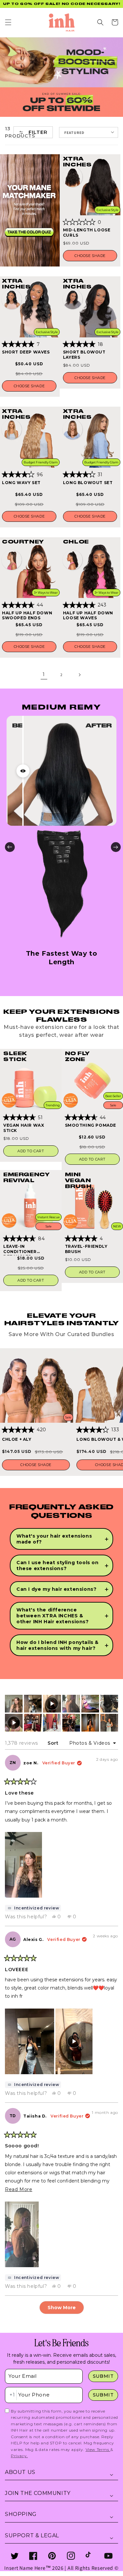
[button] (8, 22)
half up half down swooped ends (27, 616)
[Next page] (79, 675)
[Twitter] (15, 2556)
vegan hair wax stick (24, 1128)
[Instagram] (71, 2556)
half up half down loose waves (88, 616)
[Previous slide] (10, 847)
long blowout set (88, 483)
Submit (103, 2376)
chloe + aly (17, 1439)
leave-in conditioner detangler (20, 1250)
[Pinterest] (52, 2556)
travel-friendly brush (86, 1249)
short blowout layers (84, 355)
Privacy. (19, 2456)
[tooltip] (33, 1908)
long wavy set (21, 483)
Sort (54, 1743)
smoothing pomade (91, 1125)
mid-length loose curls (87, 233)
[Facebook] (33, 2556)
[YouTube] (108, 2556)
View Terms (98, 2449)
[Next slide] (116, 847)
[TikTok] (90, 2556)
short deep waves (26, 352)
